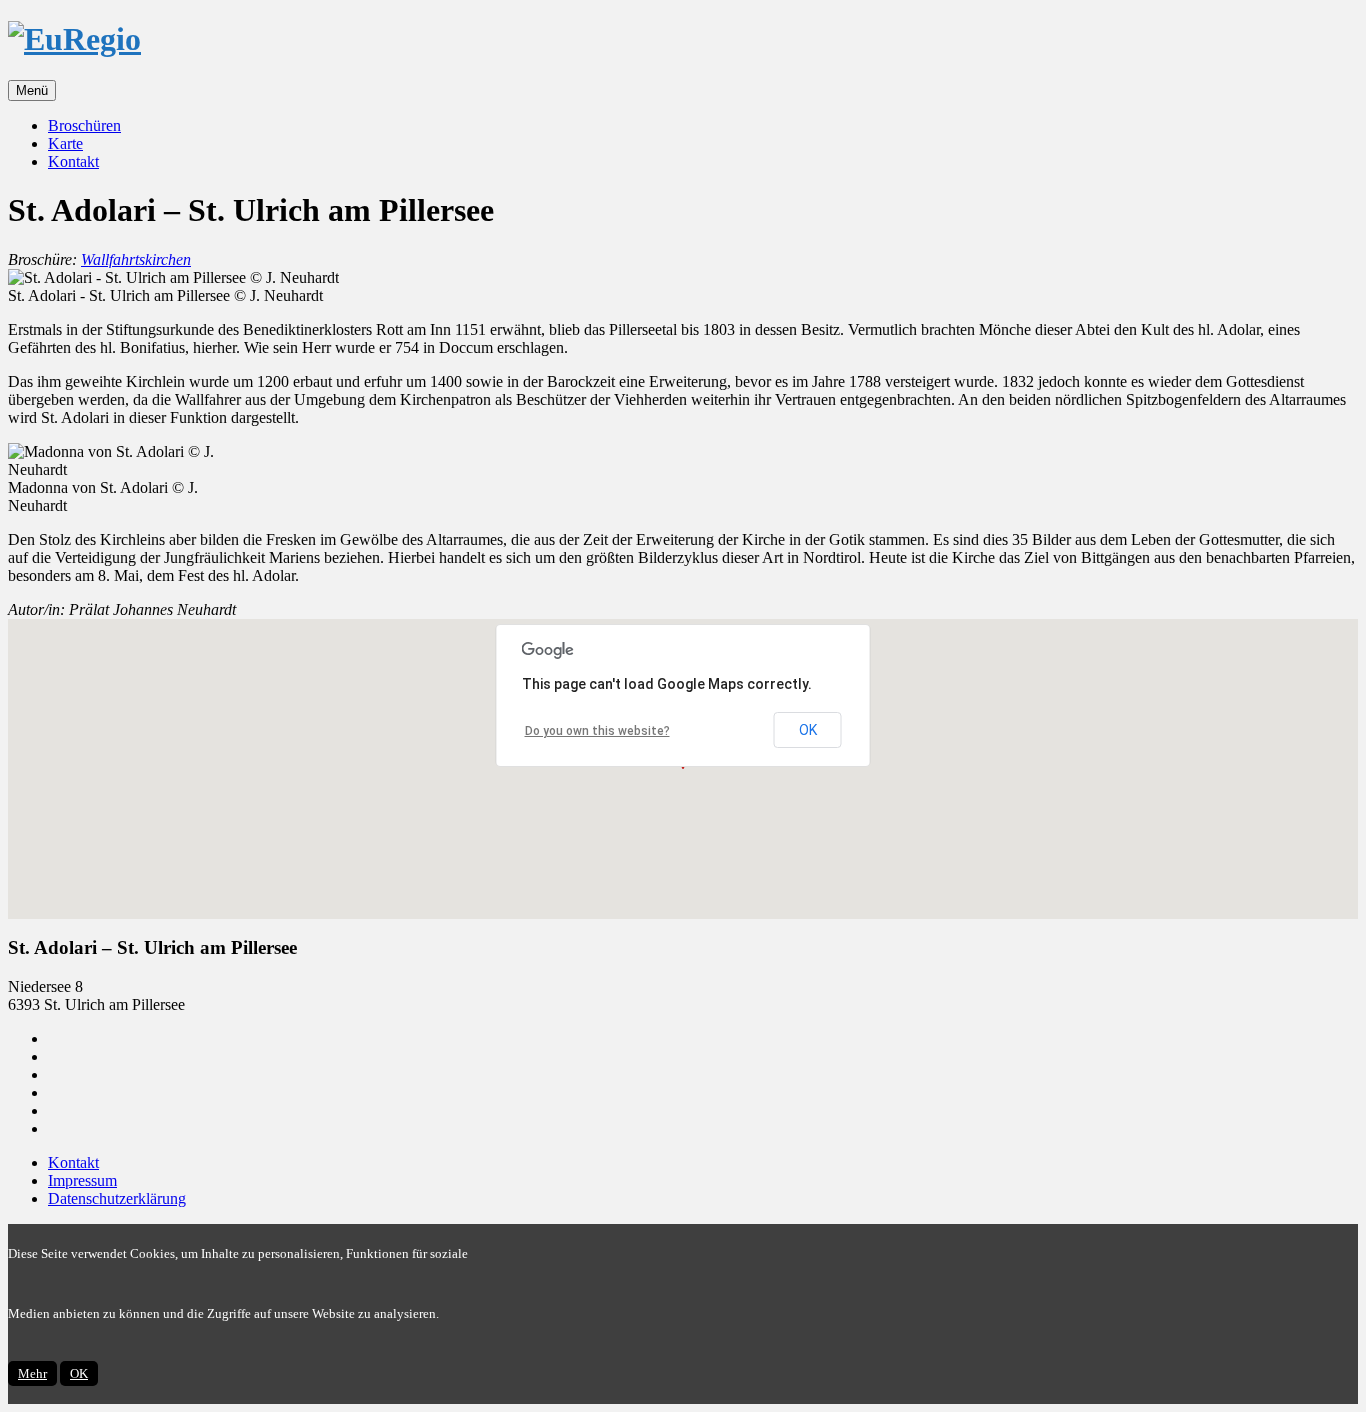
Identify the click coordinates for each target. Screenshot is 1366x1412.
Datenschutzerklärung (117, 1198)
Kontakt (73, 161)
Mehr (32, 1373)
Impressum (82, 1180)
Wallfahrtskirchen (136, 259)
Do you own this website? (597, 731)
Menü (32, 90)
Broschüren (84, 125)
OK (808, 730)
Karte (65, 143)
